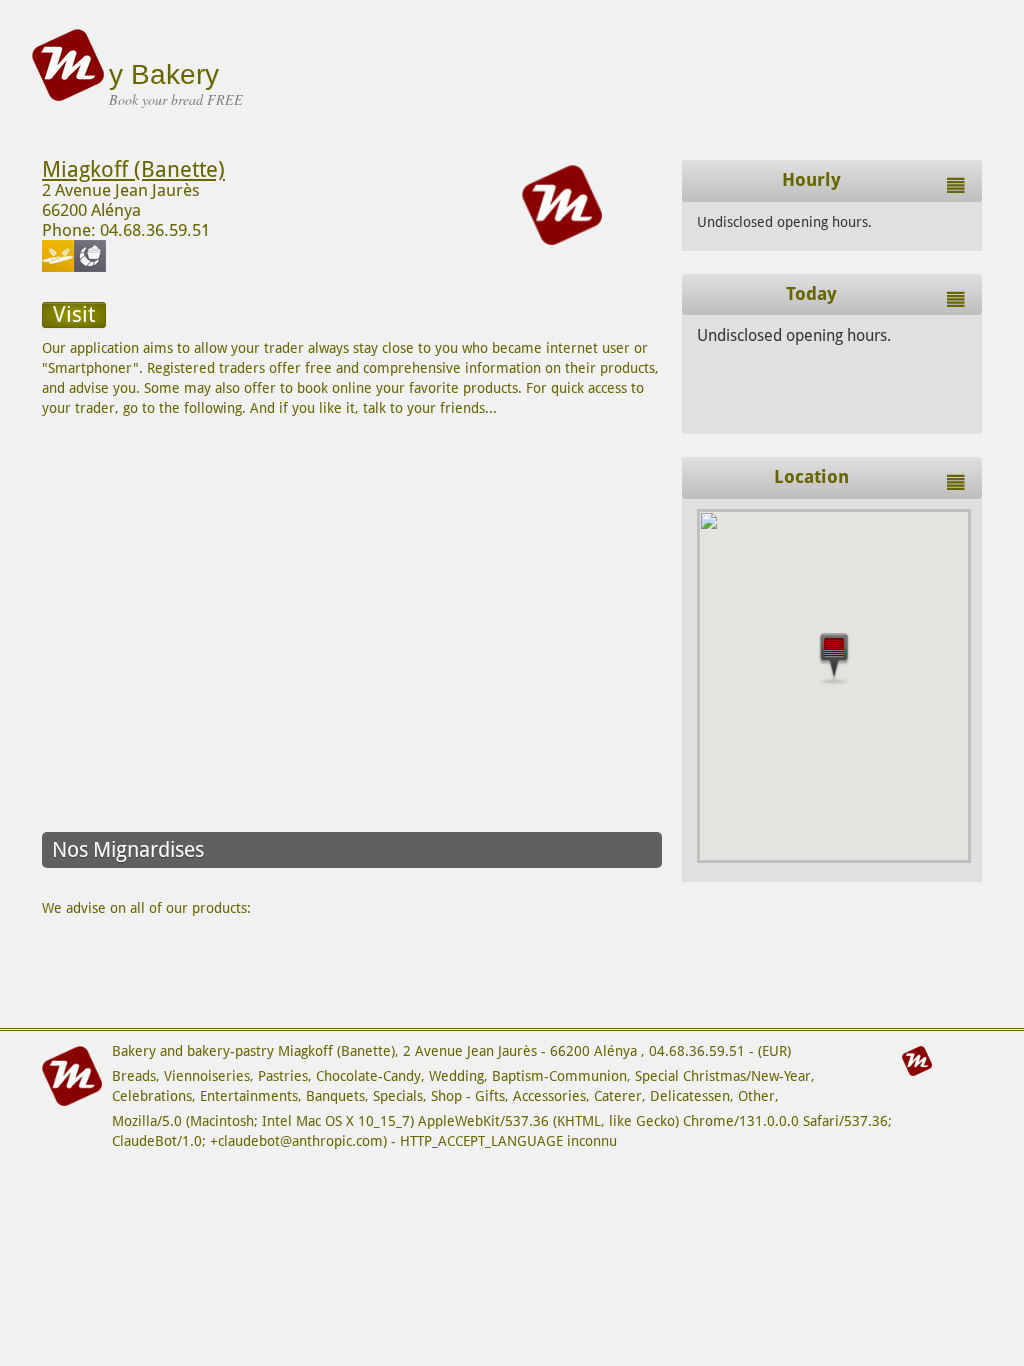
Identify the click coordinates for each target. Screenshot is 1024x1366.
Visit (74, 314)
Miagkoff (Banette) (133, 169)
